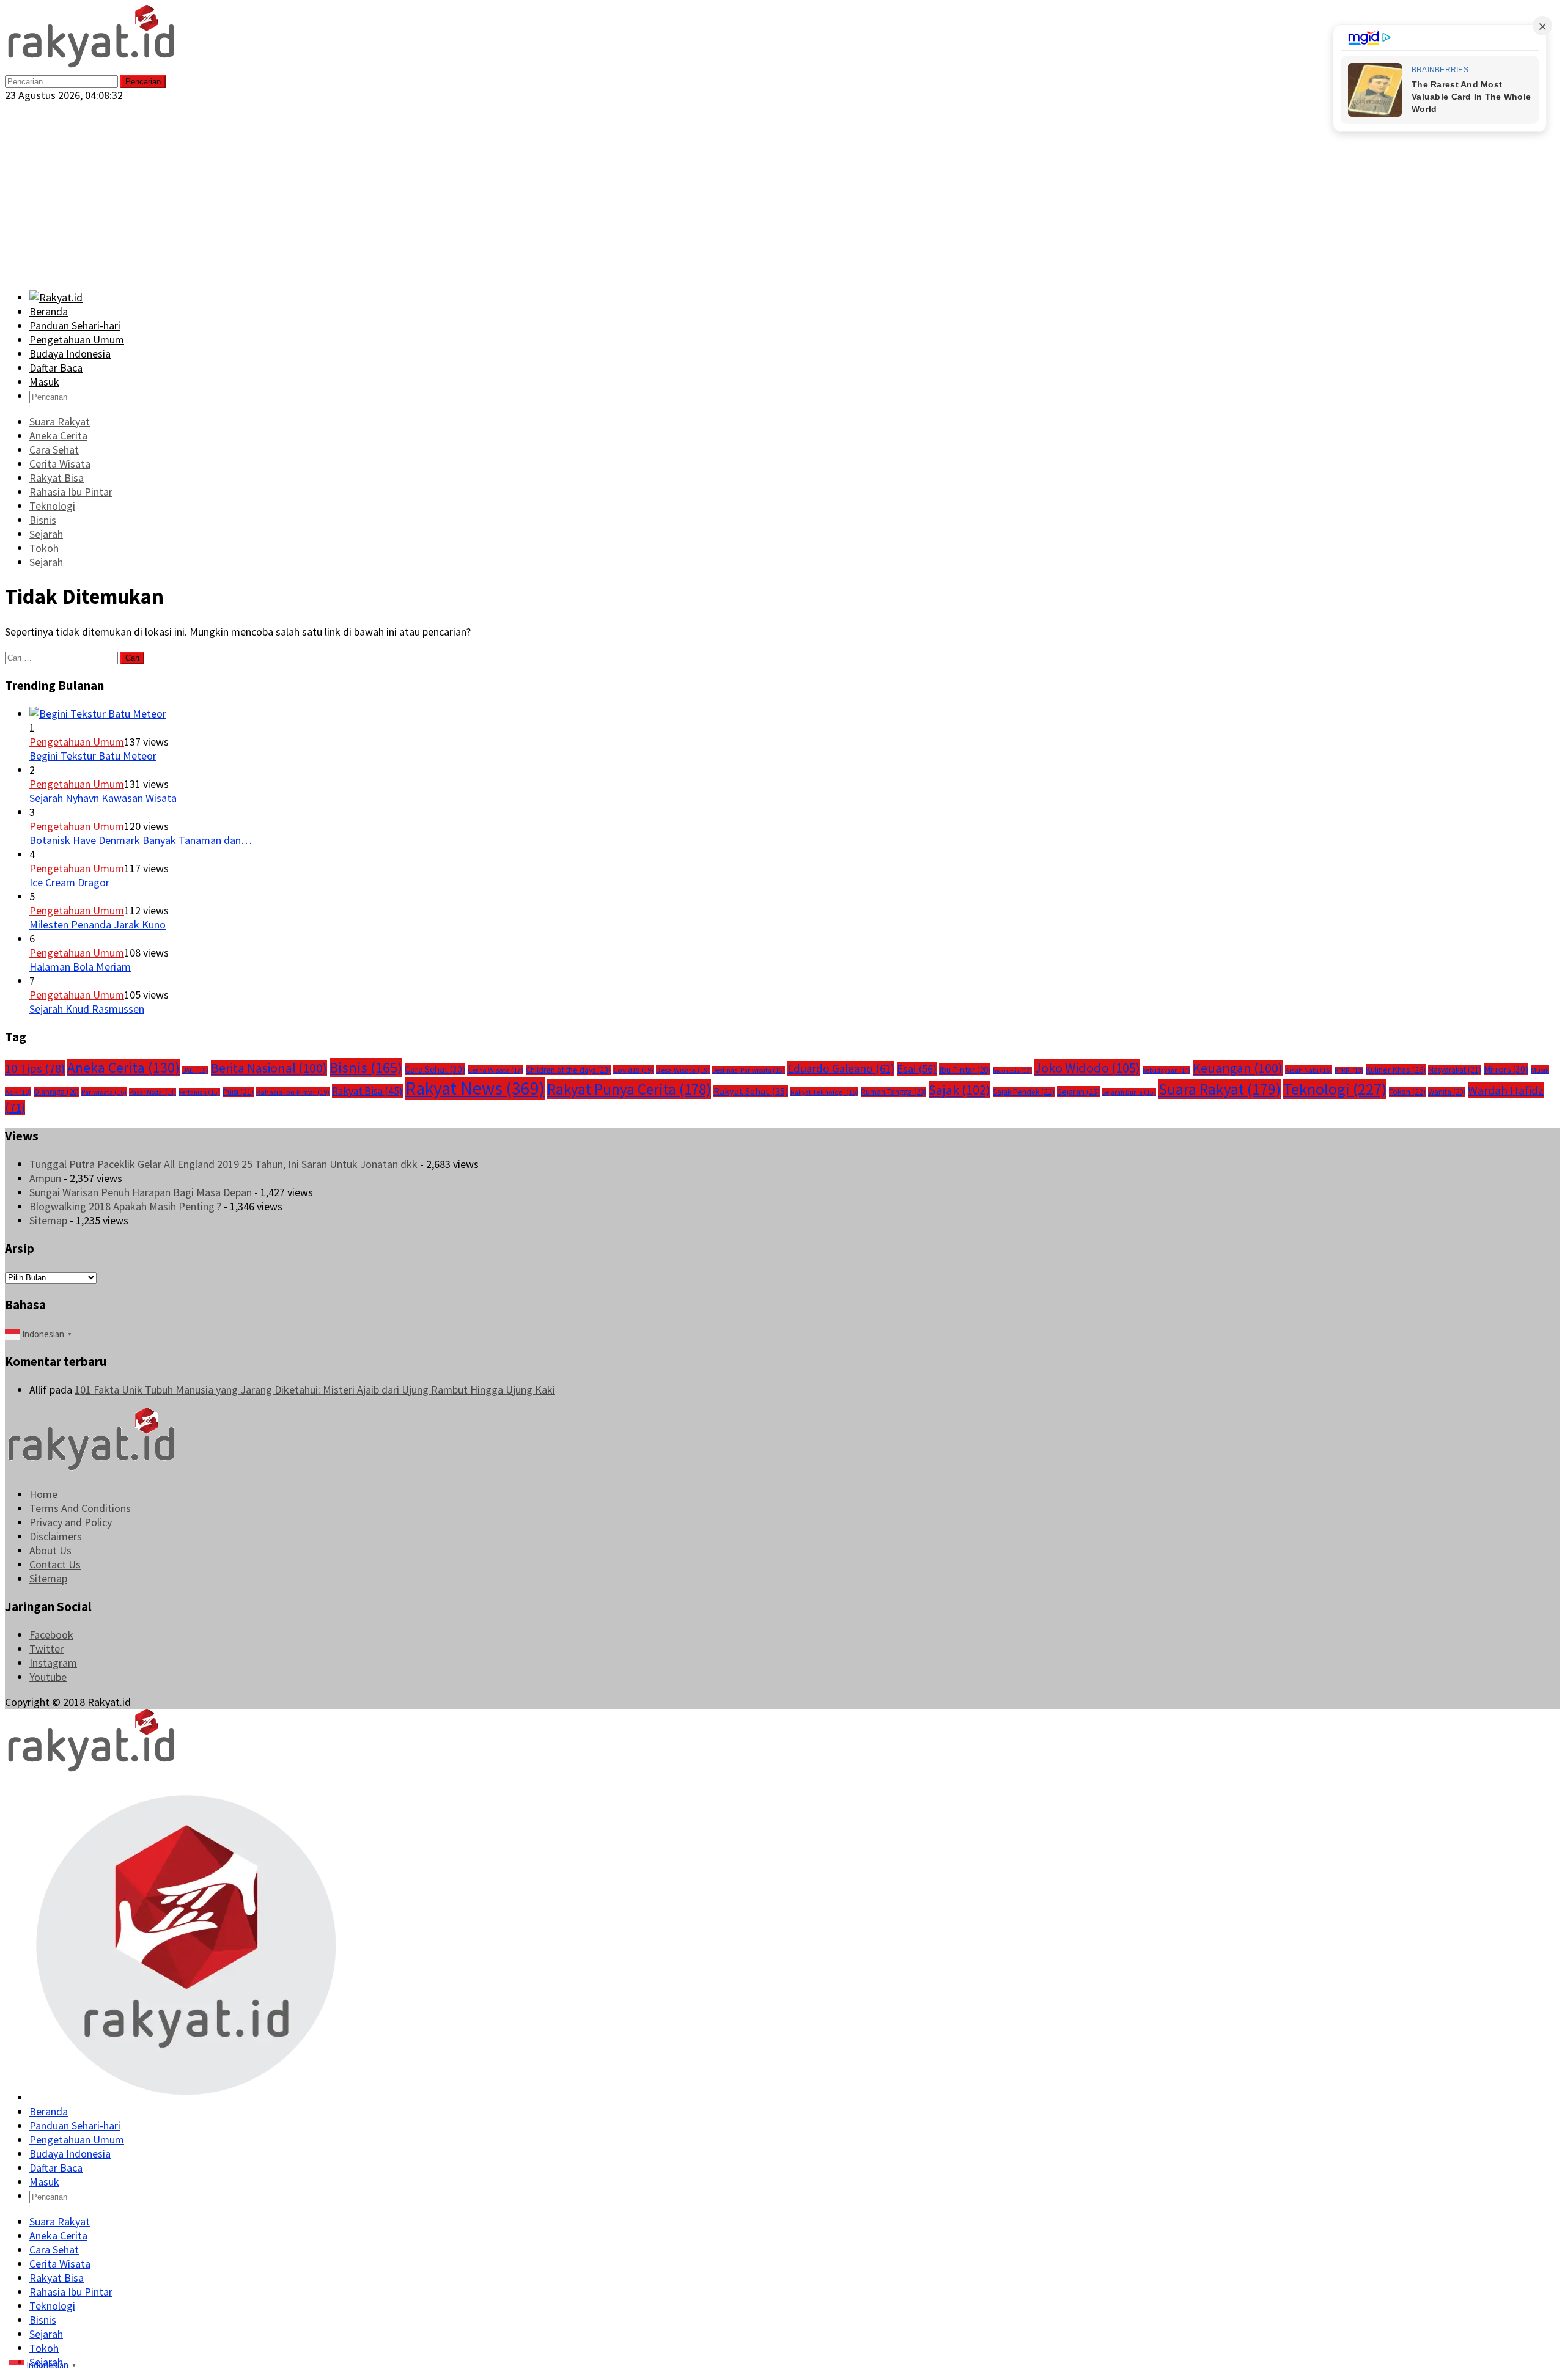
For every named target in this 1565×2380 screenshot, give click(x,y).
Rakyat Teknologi (824, 1092)
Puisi (238, 1092)
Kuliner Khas (1396, 1070)
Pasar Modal (153, 1092)
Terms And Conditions (80, 1508)
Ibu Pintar (965, 1069)
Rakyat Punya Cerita (629, 1089)
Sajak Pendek (1024, 1092)
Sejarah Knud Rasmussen (87, 1009)
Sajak (959, 1090)
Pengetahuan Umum (77, 742)
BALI (195, 1070)
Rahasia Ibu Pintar (293, 1092)
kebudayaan (1166, 1070)
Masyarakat (1455, 1070)
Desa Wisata (683, 1070)
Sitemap (48, 1220)
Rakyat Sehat (751, 1091)
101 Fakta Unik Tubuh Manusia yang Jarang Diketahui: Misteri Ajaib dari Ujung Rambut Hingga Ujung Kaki (315, 1390)
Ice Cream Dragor (69, 882)
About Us (50, 1550)
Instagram (53, 1663)
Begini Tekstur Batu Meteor (93, 756)
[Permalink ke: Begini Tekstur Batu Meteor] (98, 714)
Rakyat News (475, 1088)
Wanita (1447, 1092)
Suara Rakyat (1220, 1089)
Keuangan (1238, 1068)
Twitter (46, 1649)
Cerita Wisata (495, 1070)
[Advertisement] (782, 194)
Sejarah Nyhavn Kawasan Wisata (103, 798)
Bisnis (366, 1067)
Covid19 (633, 1070)
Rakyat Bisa (367, 1091)
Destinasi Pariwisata (749, 1070)
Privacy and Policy (71, 1522)
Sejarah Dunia (1129, 1092)
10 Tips (35, 1068)
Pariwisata (104, 1092)
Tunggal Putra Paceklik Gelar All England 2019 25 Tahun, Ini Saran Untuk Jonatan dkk (223, 1164)
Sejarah (1078, 1092)
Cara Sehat (435, 1069)
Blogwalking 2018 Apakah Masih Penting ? (125, 1206)
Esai (917, 1069)
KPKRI (1349, 1071)
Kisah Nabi (1309, 1070)
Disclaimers (56, 1536)
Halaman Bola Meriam (80, 967)
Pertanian (199, 1092)
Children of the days (568, 1070)
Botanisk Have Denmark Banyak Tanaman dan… (141, 840)
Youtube (48, 1677)
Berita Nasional (269, 1068)
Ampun (45, 1178)
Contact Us (55, 1564)
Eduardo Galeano (841, 1068)
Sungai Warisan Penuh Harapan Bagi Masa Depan (141, 1192)
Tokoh (1407, 1092)
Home (43, 1494)
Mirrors (1506, 1069)
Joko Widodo (1087, 1068)
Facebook (51, 1635)
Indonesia (1012, 1071)
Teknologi (1335, 1089)
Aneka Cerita (123, 1067)
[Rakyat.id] (91, 66)
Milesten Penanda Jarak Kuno (98, 924)
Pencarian (143, 82)
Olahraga (56, 1092)
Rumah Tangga (893, 1092)
